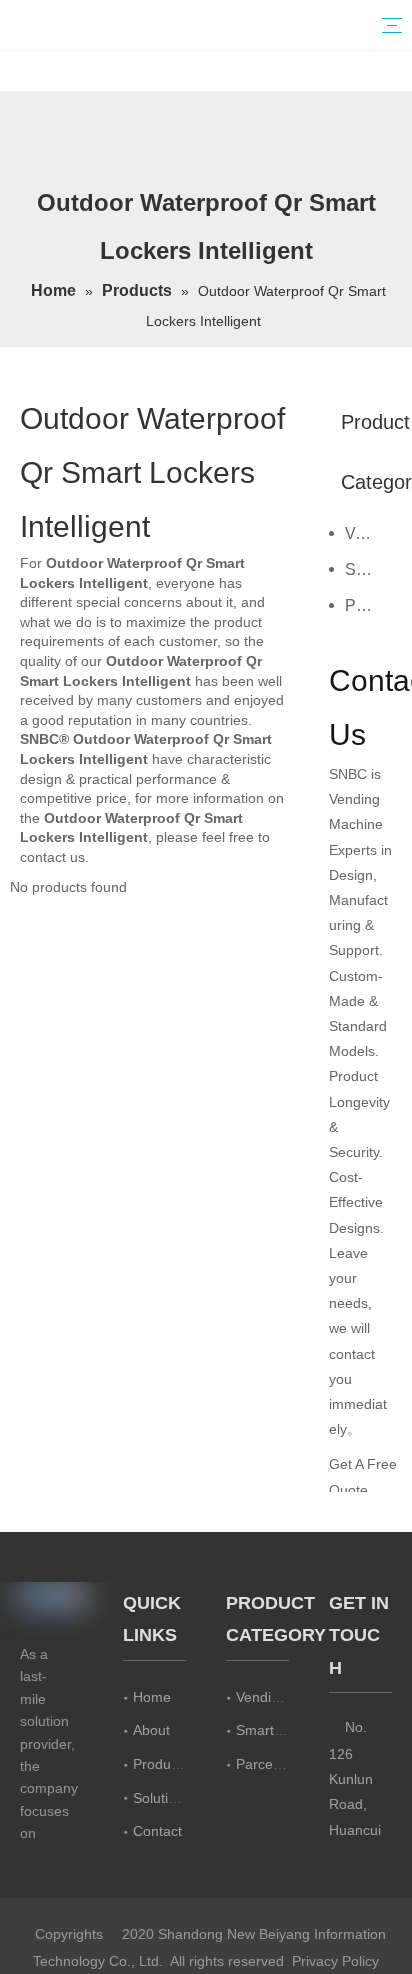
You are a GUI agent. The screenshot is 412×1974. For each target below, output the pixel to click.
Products (161, 1764)
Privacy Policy (335, 1961)
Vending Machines (368, 533)
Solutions (162, 1798)
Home (152, 1697)
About (151, 1730)
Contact (157, 1831)
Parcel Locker (368, 605)
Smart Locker (368, 569)
